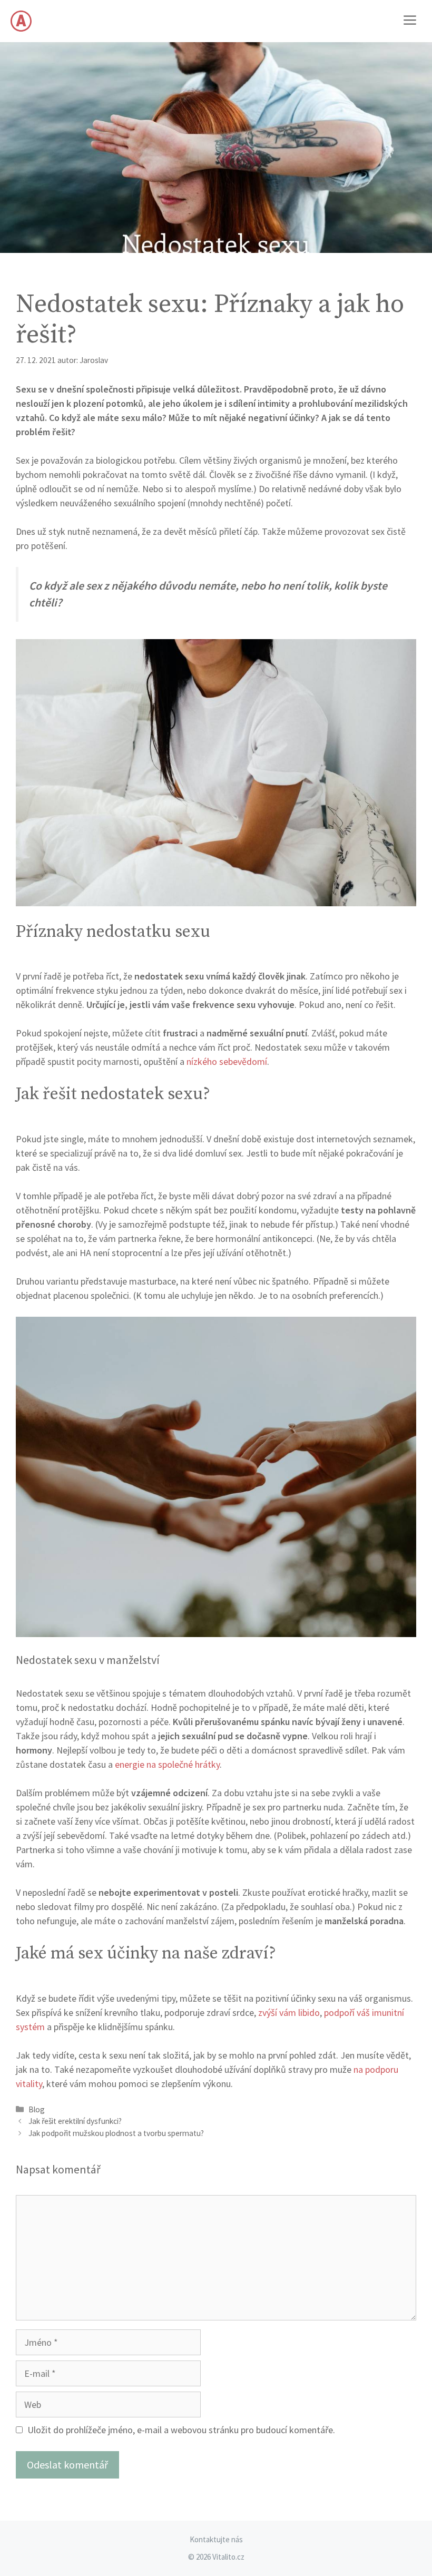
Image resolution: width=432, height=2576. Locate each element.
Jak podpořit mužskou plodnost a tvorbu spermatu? (116, 2133)
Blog (37, 2109)
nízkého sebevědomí (227, 1061)
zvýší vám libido (289, 2012)
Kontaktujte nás (216, 2539)
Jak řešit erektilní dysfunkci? (75, 2121)
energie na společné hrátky (167, 1764)
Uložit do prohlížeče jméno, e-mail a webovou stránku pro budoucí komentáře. (181, 2430)
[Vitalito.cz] (21, 21)
